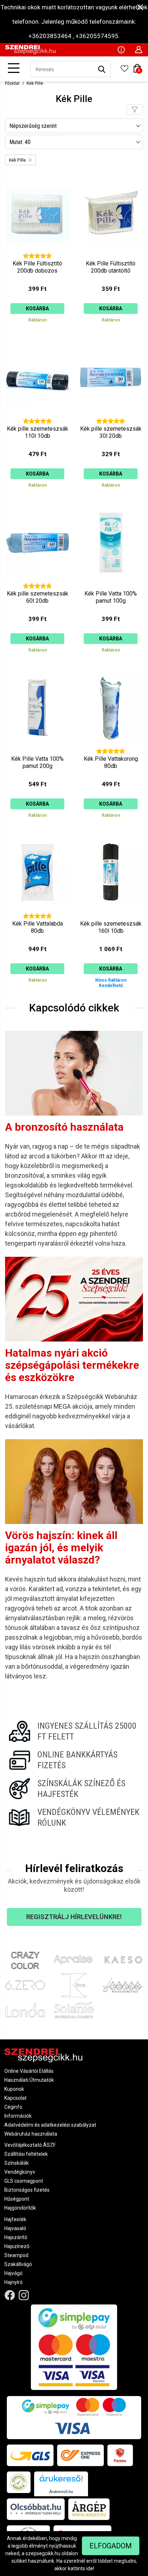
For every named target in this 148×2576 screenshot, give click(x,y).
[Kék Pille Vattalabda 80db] (37, 914)
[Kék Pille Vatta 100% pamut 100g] (111, 584)
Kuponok (14, 2089)
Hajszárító (16, 2237)
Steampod (16, 2255)
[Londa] (25, 2010)
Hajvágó (13, 2273)
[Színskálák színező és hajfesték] (74, 1789)
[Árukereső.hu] (61, 2481)
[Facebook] (10, 2295)
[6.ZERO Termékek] (25, 1985)
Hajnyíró (13, 2282)
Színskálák (17, 2163)
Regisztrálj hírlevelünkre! (74, 1917)
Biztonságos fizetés (27, 2190)
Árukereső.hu (61, 2492)
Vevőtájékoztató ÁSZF (30, 2145)
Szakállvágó (18, 2264)
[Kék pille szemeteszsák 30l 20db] (111, 419)
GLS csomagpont (24, 2181)
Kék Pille (35, 83)
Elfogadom (111, 2546)
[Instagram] (24, 2295)
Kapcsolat (15, 2098)
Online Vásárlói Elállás (29, 2071)
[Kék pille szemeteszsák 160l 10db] (111, 914)
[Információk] (121, 49)
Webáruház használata (31, 2134)
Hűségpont (17, 2199)
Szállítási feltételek (26, 2154)
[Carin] (123, 1985)
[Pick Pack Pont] (120, 2455)
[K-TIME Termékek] (74, 1985)
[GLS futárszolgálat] (30, 2455)
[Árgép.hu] (89, 2509)
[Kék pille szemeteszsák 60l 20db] (37, 584)
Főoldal (12, 83)
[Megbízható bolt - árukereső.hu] (19, 2482)
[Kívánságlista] (124, 71)
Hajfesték (15, 2219)
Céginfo (13, 2107)
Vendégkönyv (20, 2172)
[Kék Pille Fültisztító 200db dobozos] (37, 254)
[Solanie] (74, 2010)
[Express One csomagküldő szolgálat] (80, 2455)
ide (90, 2568)
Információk (18, 2116)
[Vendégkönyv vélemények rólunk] (74, 1817)
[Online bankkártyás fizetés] (74, 1760)
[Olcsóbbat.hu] (36, 2509)
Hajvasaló (15, 2228)
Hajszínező (17, 2246)
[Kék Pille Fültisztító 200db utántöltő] (111, 254)
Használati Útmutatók (29, 2080)
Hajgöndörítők (20, 2208)
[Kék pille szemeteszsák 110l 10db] (37, 419)
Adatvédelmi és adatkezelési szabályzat (50, 2125)
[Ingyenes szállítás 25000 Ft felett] (74, 1731)
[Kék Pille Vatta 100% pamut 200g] (37, 749)
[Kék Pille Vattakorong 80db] (111, 749)
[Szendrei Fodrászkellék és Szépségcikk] (30, 52)
